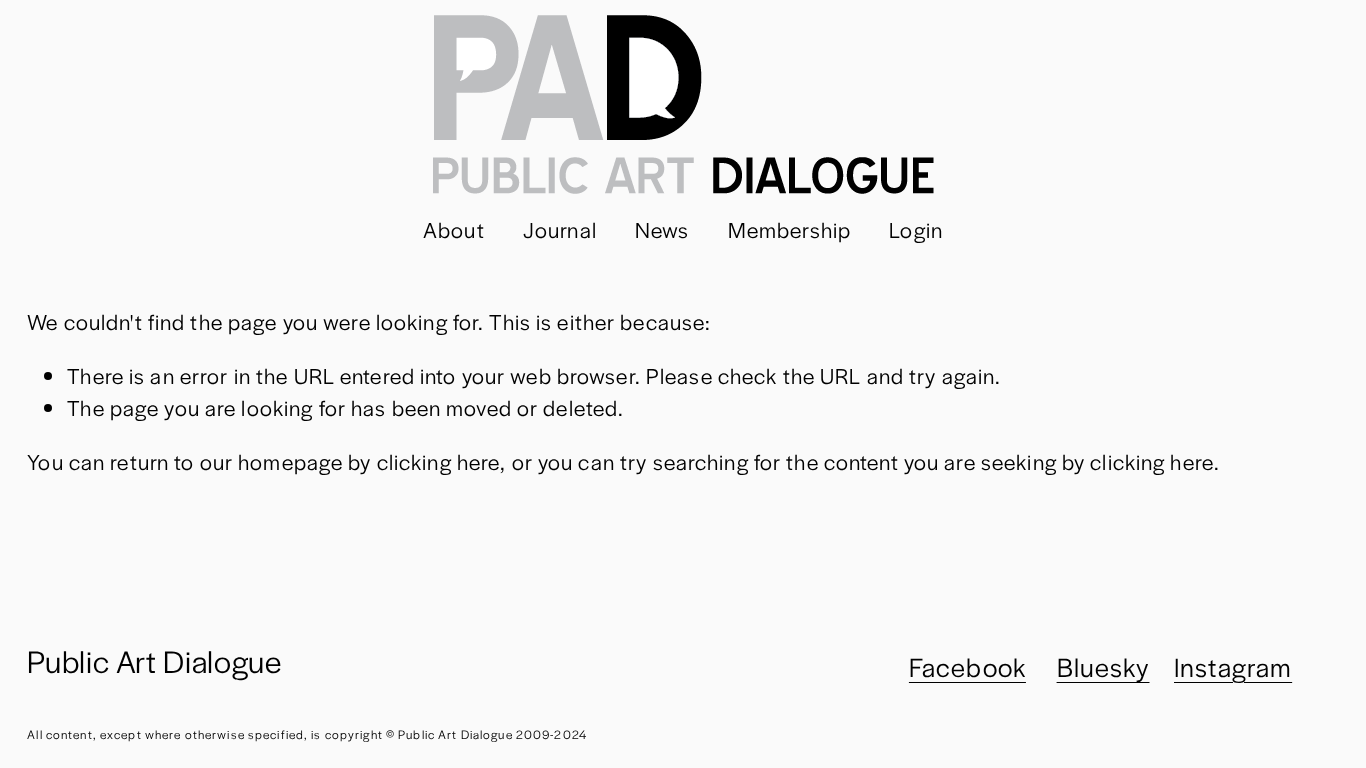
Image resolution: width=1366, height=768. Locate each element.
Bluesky (1103, 666)
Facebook (967, 666)
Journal (560, 229)
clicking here (439, 461)
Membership (789, 229)
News (662, 229)
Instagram (1233, 666)
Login (916, 229)
